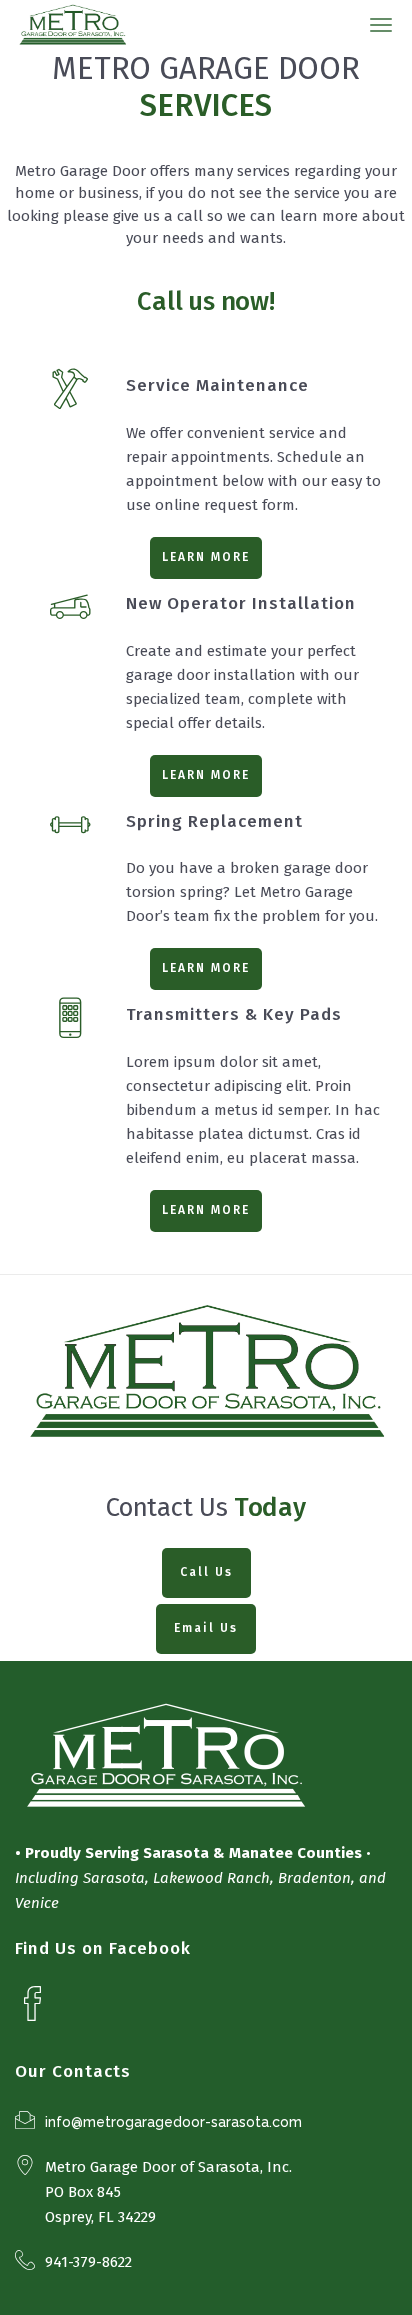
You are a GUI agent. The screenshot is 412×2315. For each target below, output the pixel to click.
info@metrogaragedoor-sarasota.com (173, 2122)
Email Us (206, 1628)
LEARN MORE (206, 557)
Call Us (206, 1572)
